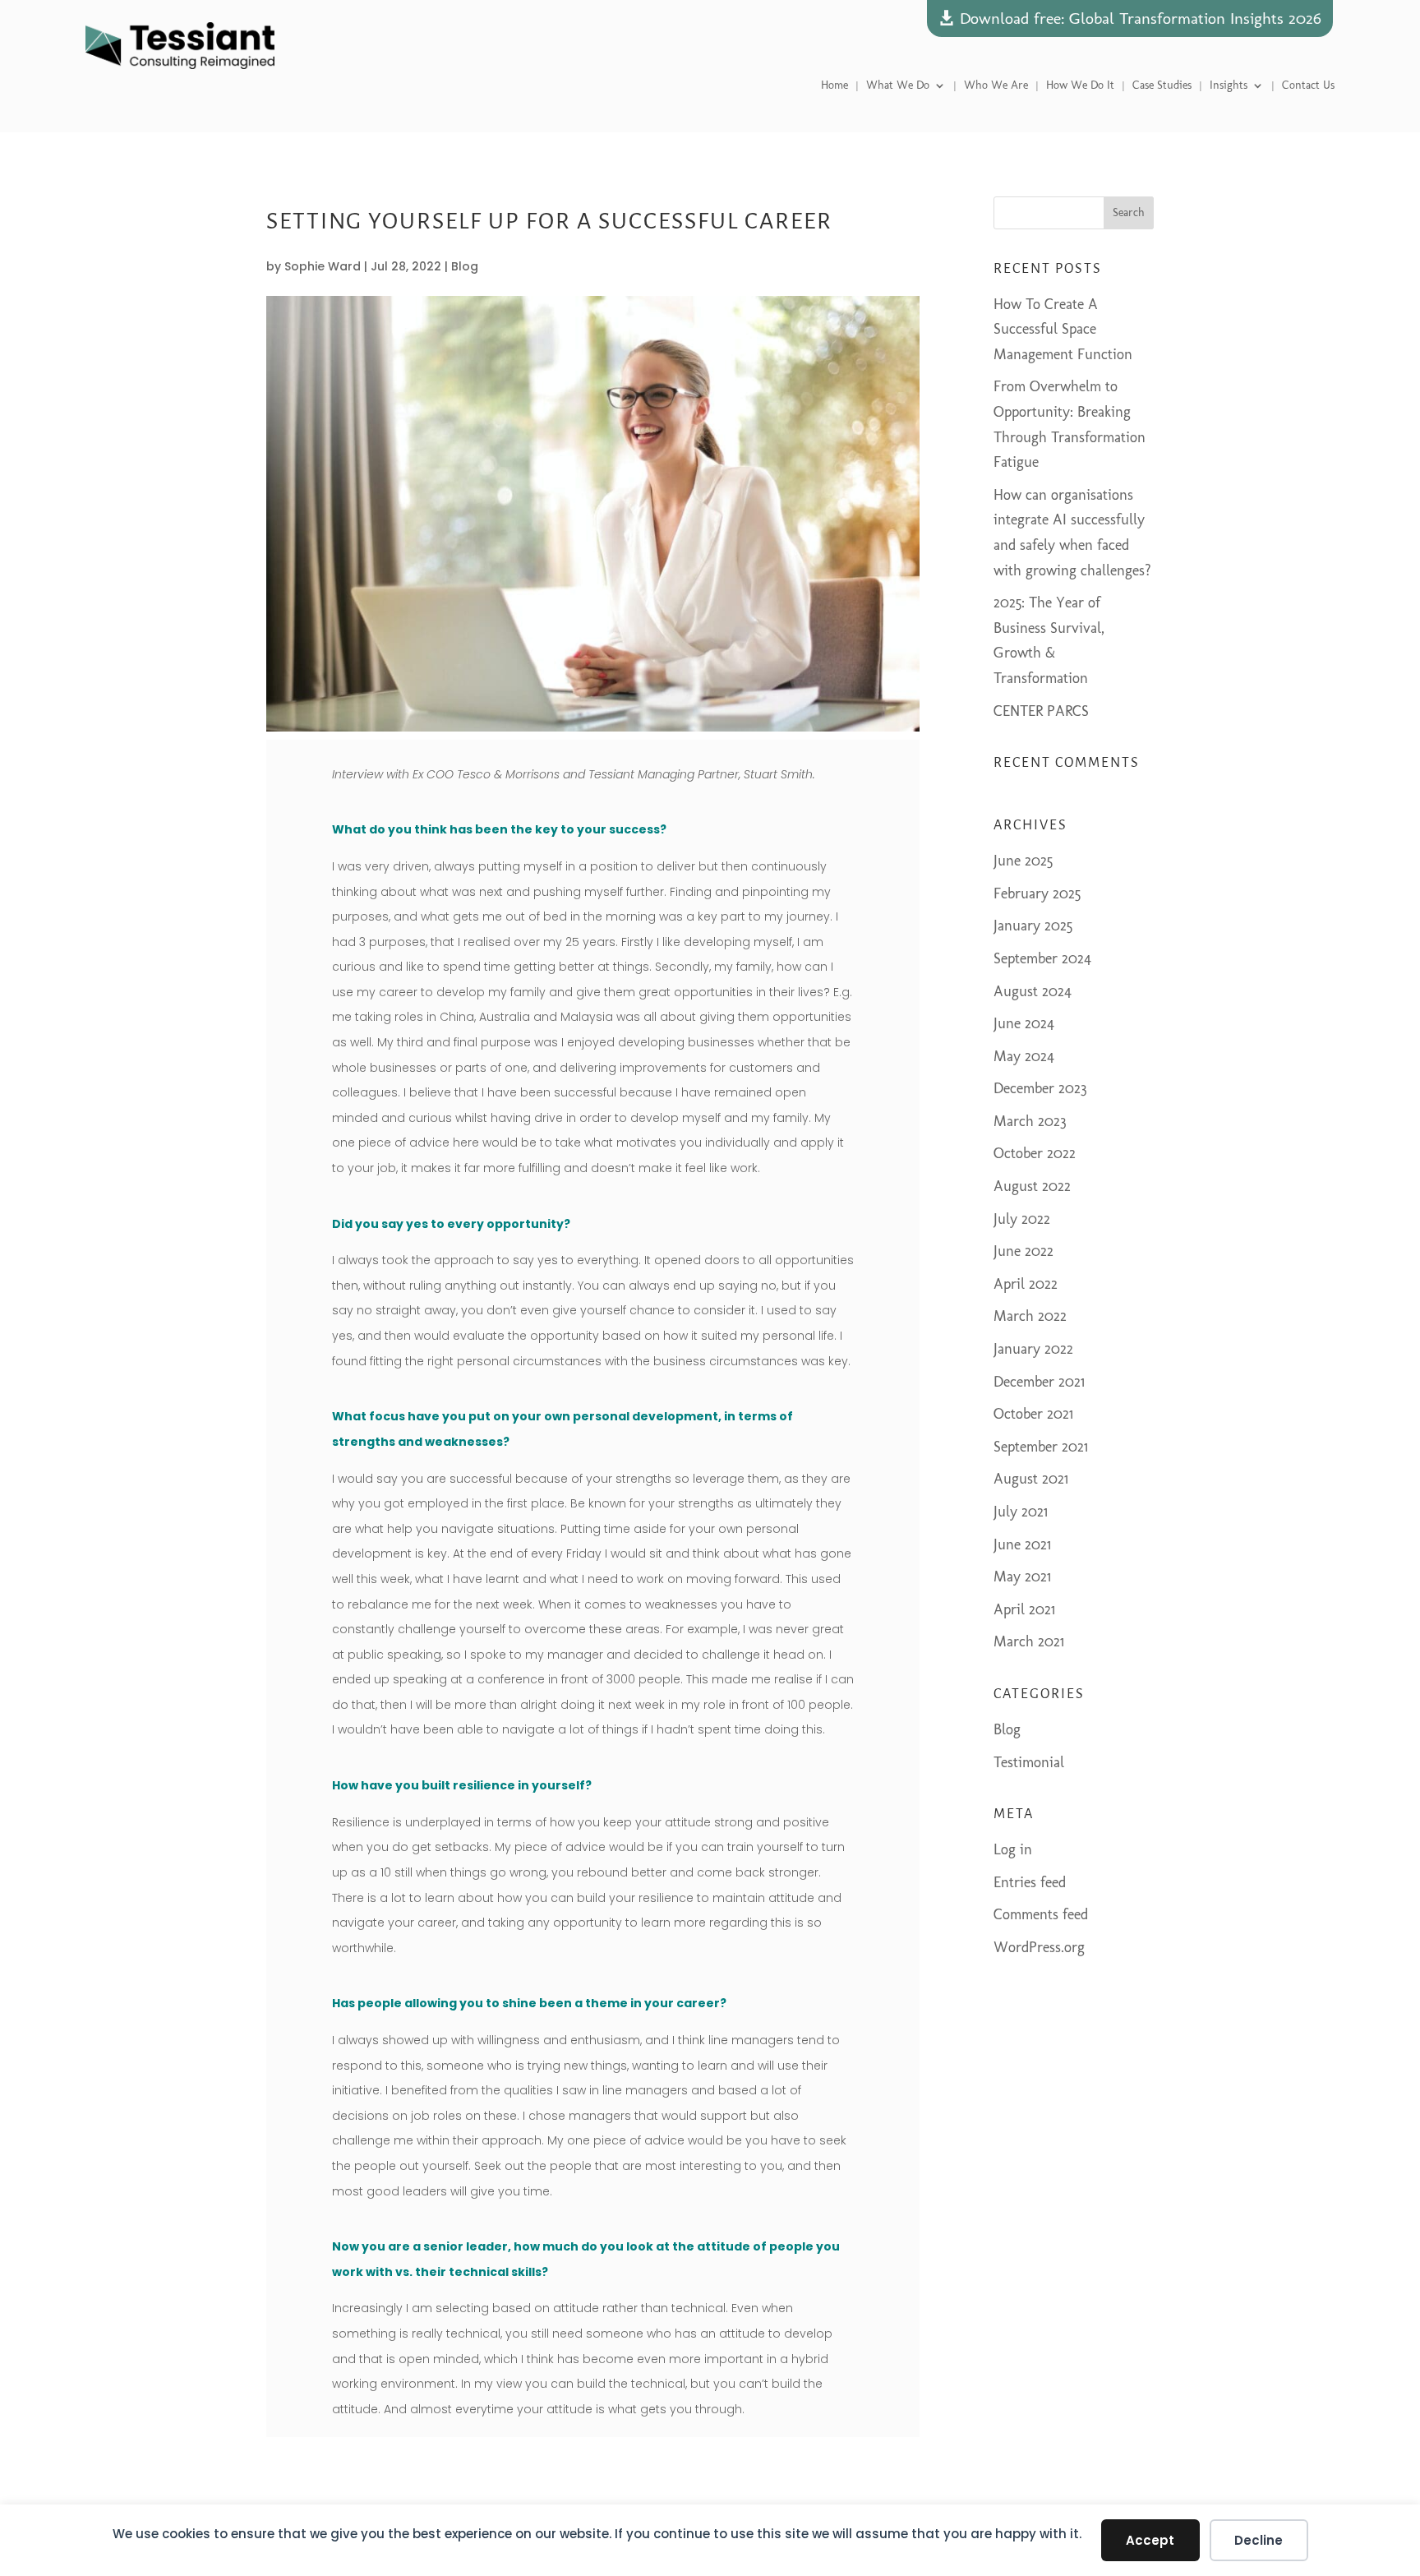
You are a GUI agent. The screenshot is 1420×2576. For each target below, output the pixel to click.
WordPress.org (1039, 1947)
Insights (1229, 86)
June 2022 (1024, 1251)
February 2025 (1037, 893)
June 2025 (1023, 861)
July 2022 (1022, 1219)
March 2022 (1030, 1316)
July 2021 (1021, 1512)
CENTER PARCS (1041, 711)
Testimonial (1029, 1762)
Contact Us (1308, 86)
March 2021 (1029, 1641)
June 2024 (1024, 1023)
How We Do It (1080, 86)
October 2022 (1035, 1153)
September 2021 (1041, 1447)
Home (834, 86)
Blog (465, 266)
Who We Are (996, 86)
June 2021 (1022, 1544)
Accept (1150, 2540)
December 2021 (1039, 1382)
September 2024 (1042, 958)
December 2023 (1040, 1088)
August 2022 (1032, 1186)
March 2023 (1030, 1121)
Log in (1013, 1849)
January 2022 (1033, 1349)
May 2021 (1022, 1577)
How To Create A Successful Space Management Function (1063, 329)
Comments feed (1041, 1914)
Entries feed (1030, 1882)
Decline (1259, 2540)
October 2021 (1033, 1414)
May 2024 (1024, 1056)
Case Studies (1162, 86)
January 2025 (1033, 926)
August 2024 (1033, 991)
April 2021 (1024, 1609)
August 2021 (1031, 1479)
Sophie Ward (323, 266)
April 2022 (1026, 1284)
